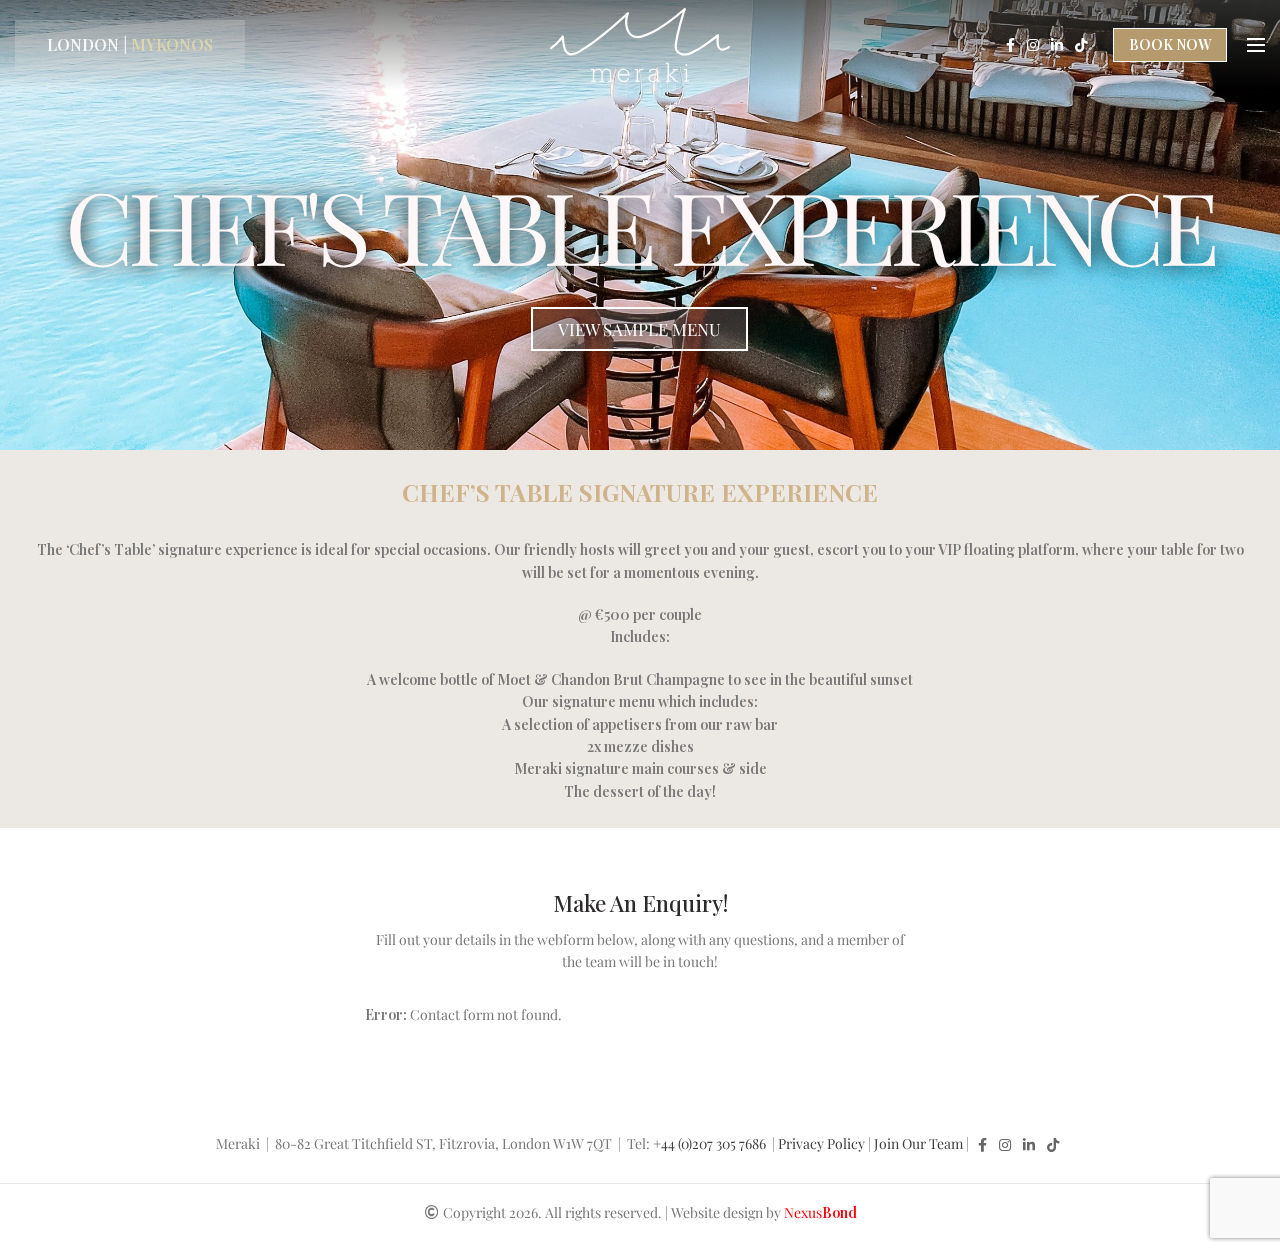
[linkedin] (1057, 45)
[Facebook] (1010, 45)
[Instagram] (1033, 45)
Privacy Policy (821, 1143)
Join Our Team (918, 1143)
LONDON (83, 44)
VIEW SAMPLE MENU (639, 329)
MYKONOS (172, 44)
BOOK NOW (1170, 44)
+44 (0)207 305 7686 (711, 1143)
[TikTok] (1081, 45)
